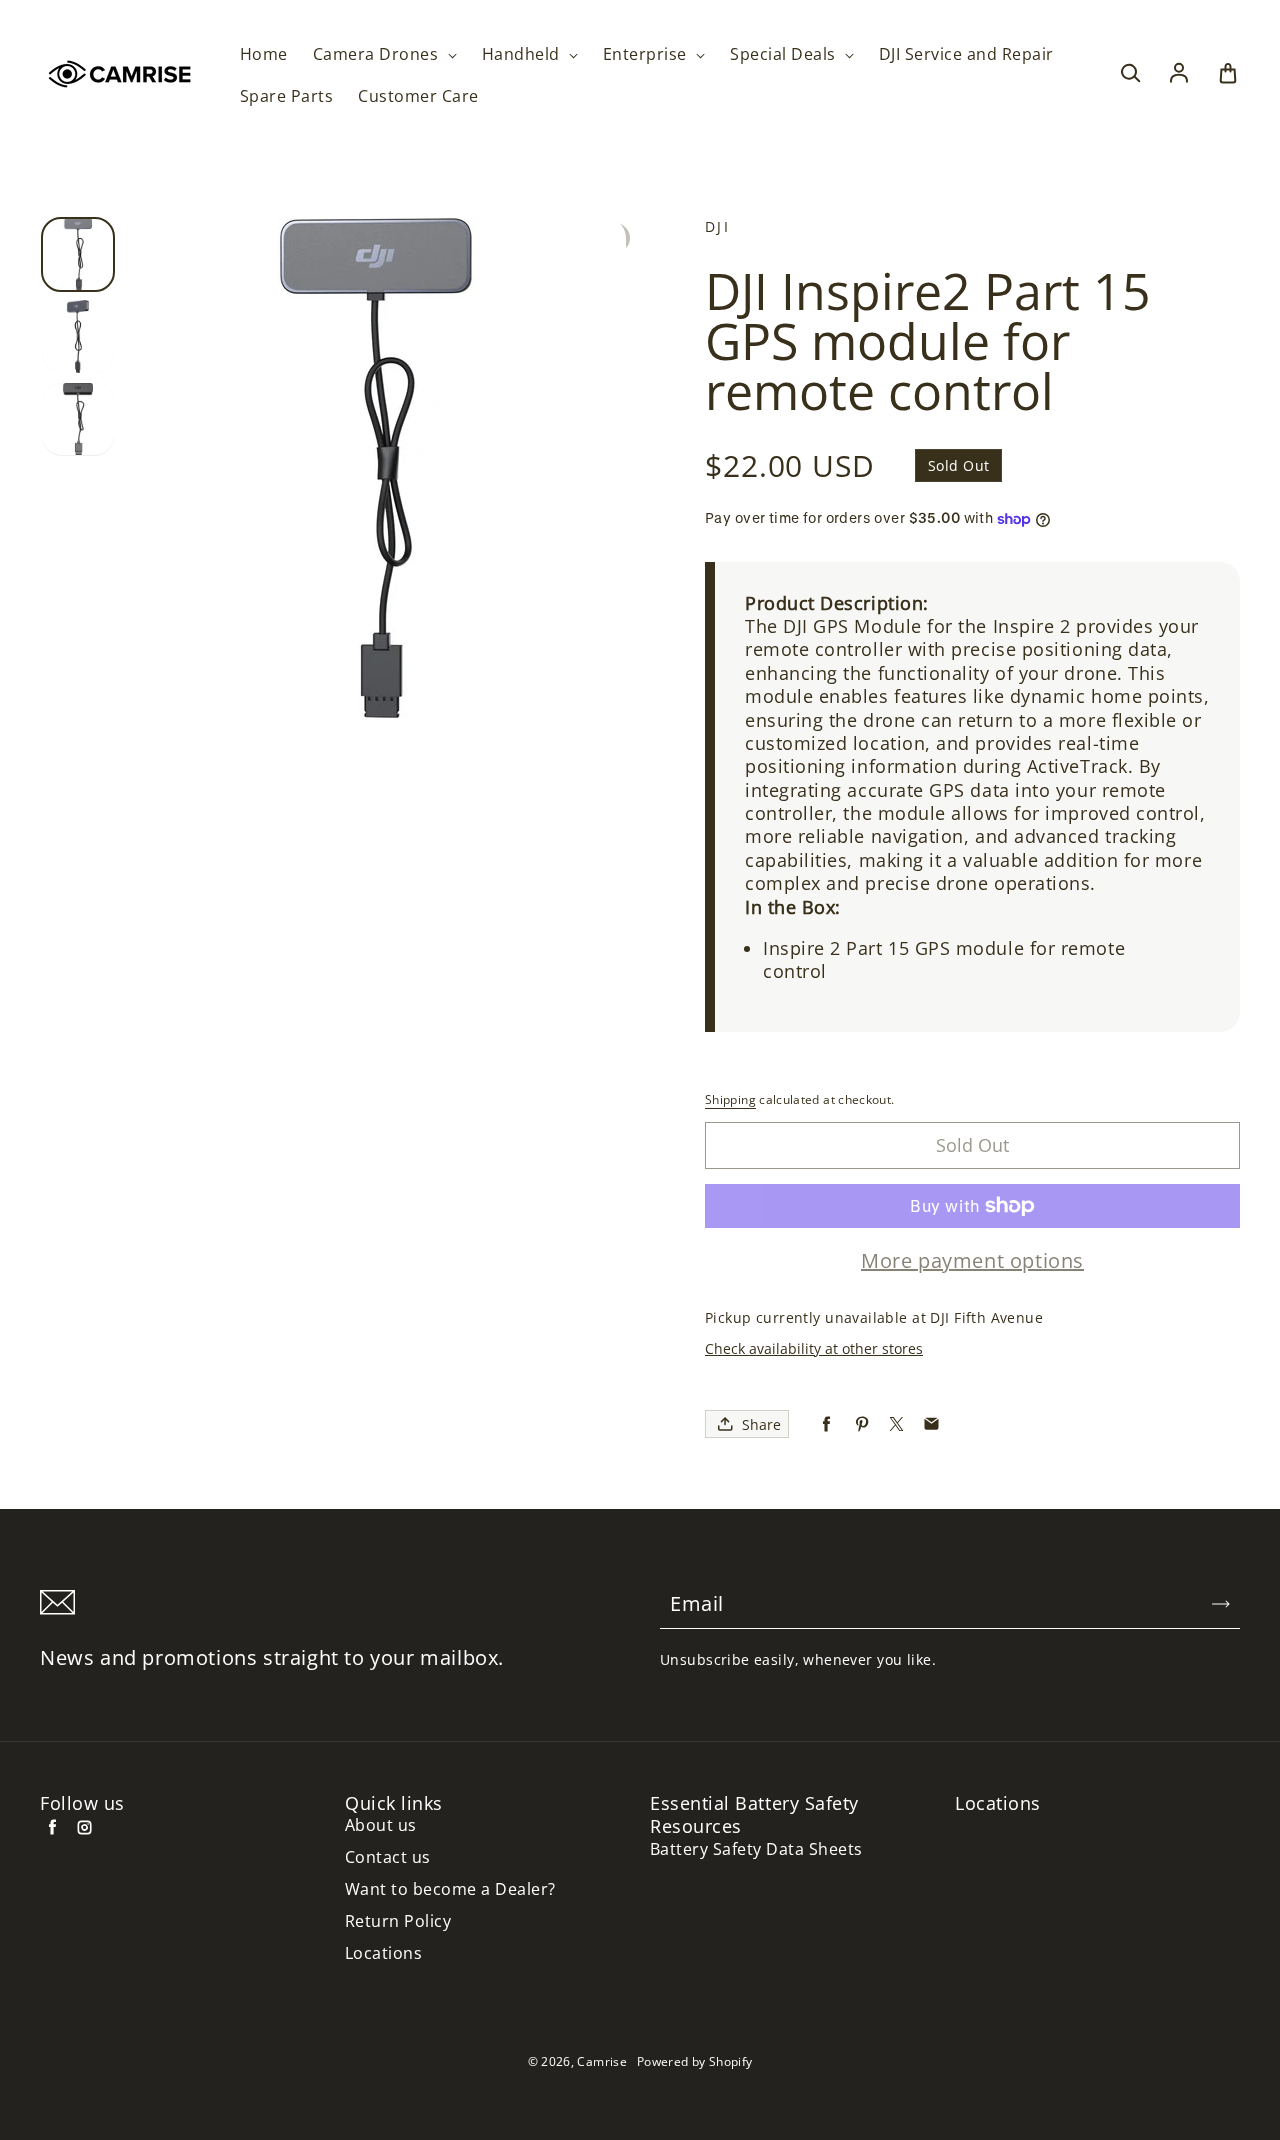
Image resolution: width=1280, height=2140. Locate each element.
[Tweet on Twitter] (896, 1424)
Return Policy (398, 1921)
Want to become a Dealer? (450, 1889)
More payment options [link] (972, 1261)
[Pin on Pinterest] (861, 1424)
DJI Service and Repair (966, 54)
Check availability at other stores (814, 1348)
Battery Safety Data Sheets (756, 1849)
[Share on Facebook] (826, 1424)
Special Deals (785, 54)
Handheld (523, 54)
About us (381, 1825)
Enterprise (647, 54)
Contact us (388, 1857)
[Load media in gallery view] (78, 254)
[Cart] (1228, 74)
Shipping (730, 1099)
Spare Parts (286, 96)
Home (264, 54)
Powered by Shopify (694, 2061)
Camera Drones (378, 54)
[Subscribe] (1221, 1604)
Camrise (602, 2061)
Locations (383, 1953)
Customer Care (418, 96)
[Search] (1130, 74)
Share (761, 1424)
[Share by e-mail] (931, 1424)
